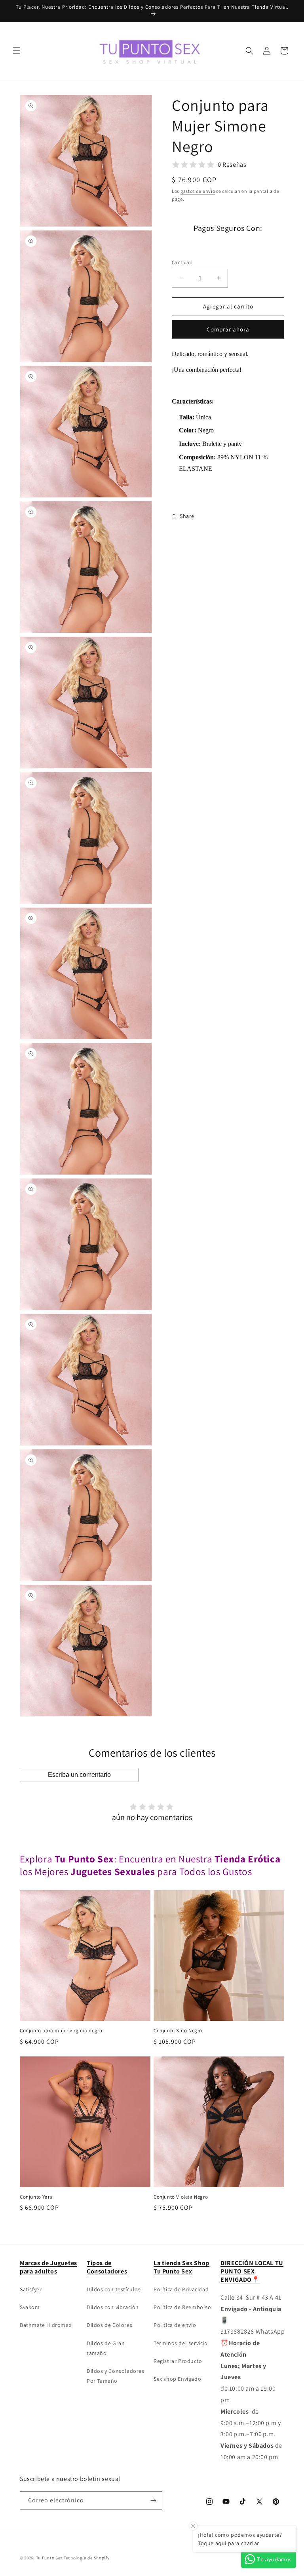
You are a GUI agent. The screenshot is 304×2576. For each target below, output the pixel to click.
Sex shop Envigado (177, 2379)
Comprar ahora (228, 329)
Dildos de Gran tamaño (106, 2348)
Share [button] (187, 516)
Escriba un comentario (79, 1775)
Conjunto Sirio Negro (178, 2031)
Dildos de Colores (109, 2325)
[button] (17, 51)
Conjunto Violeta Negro (181, 2197)
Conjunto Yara (36, 2197)
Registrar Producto (178, 2361)
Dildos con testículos (114, 2289)
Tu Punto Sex (49, 2558)
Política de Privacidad (181, 2289)
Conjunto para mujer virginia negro (61, 2031)
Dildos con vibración (113, 2307)
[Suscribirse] (153, 2501)
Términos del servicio (181, 2343)
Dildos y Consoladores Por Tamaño (116, 2376)
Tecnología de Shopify (87, 2558)
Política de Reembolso (182, 2307)
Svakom (30, 2307)
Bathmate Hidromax (46, 2325)
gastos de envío (198, 191)
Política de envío (175, 2325)
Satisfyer (31, 2289)
